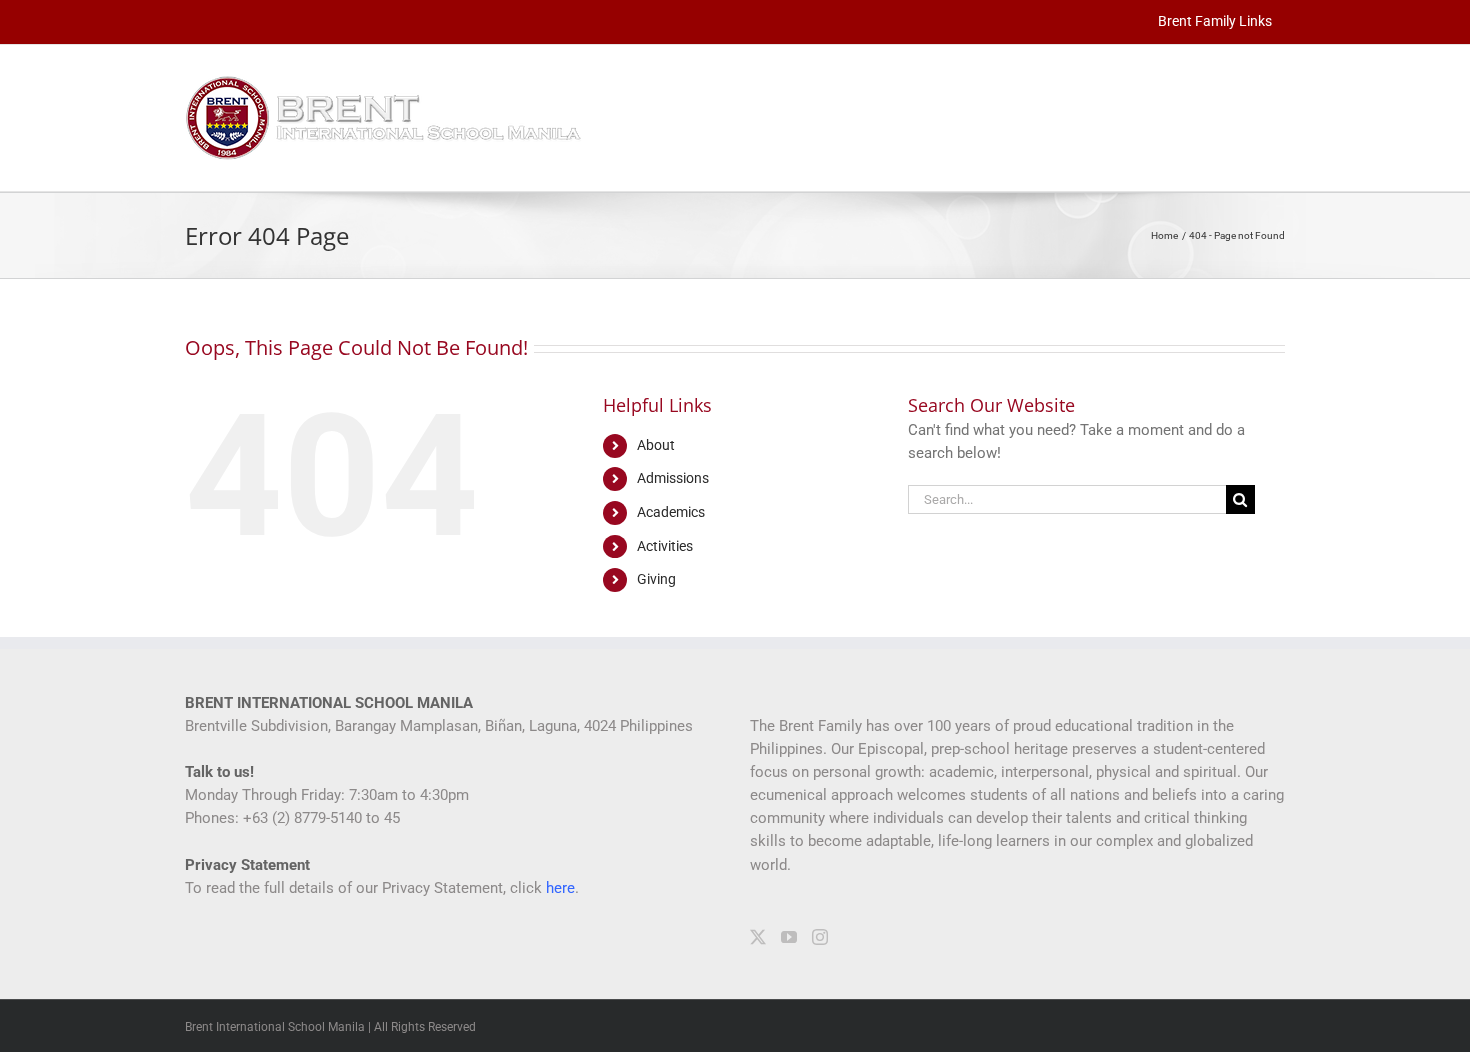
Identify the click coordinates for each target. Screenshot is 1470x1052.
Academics (671, 512)
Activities (665, 546)
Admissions (673, 478)
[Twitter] (758, 937)
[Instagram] (820, 937)
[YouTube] (789, 937)
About (656, 445)
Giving (656, 579)
